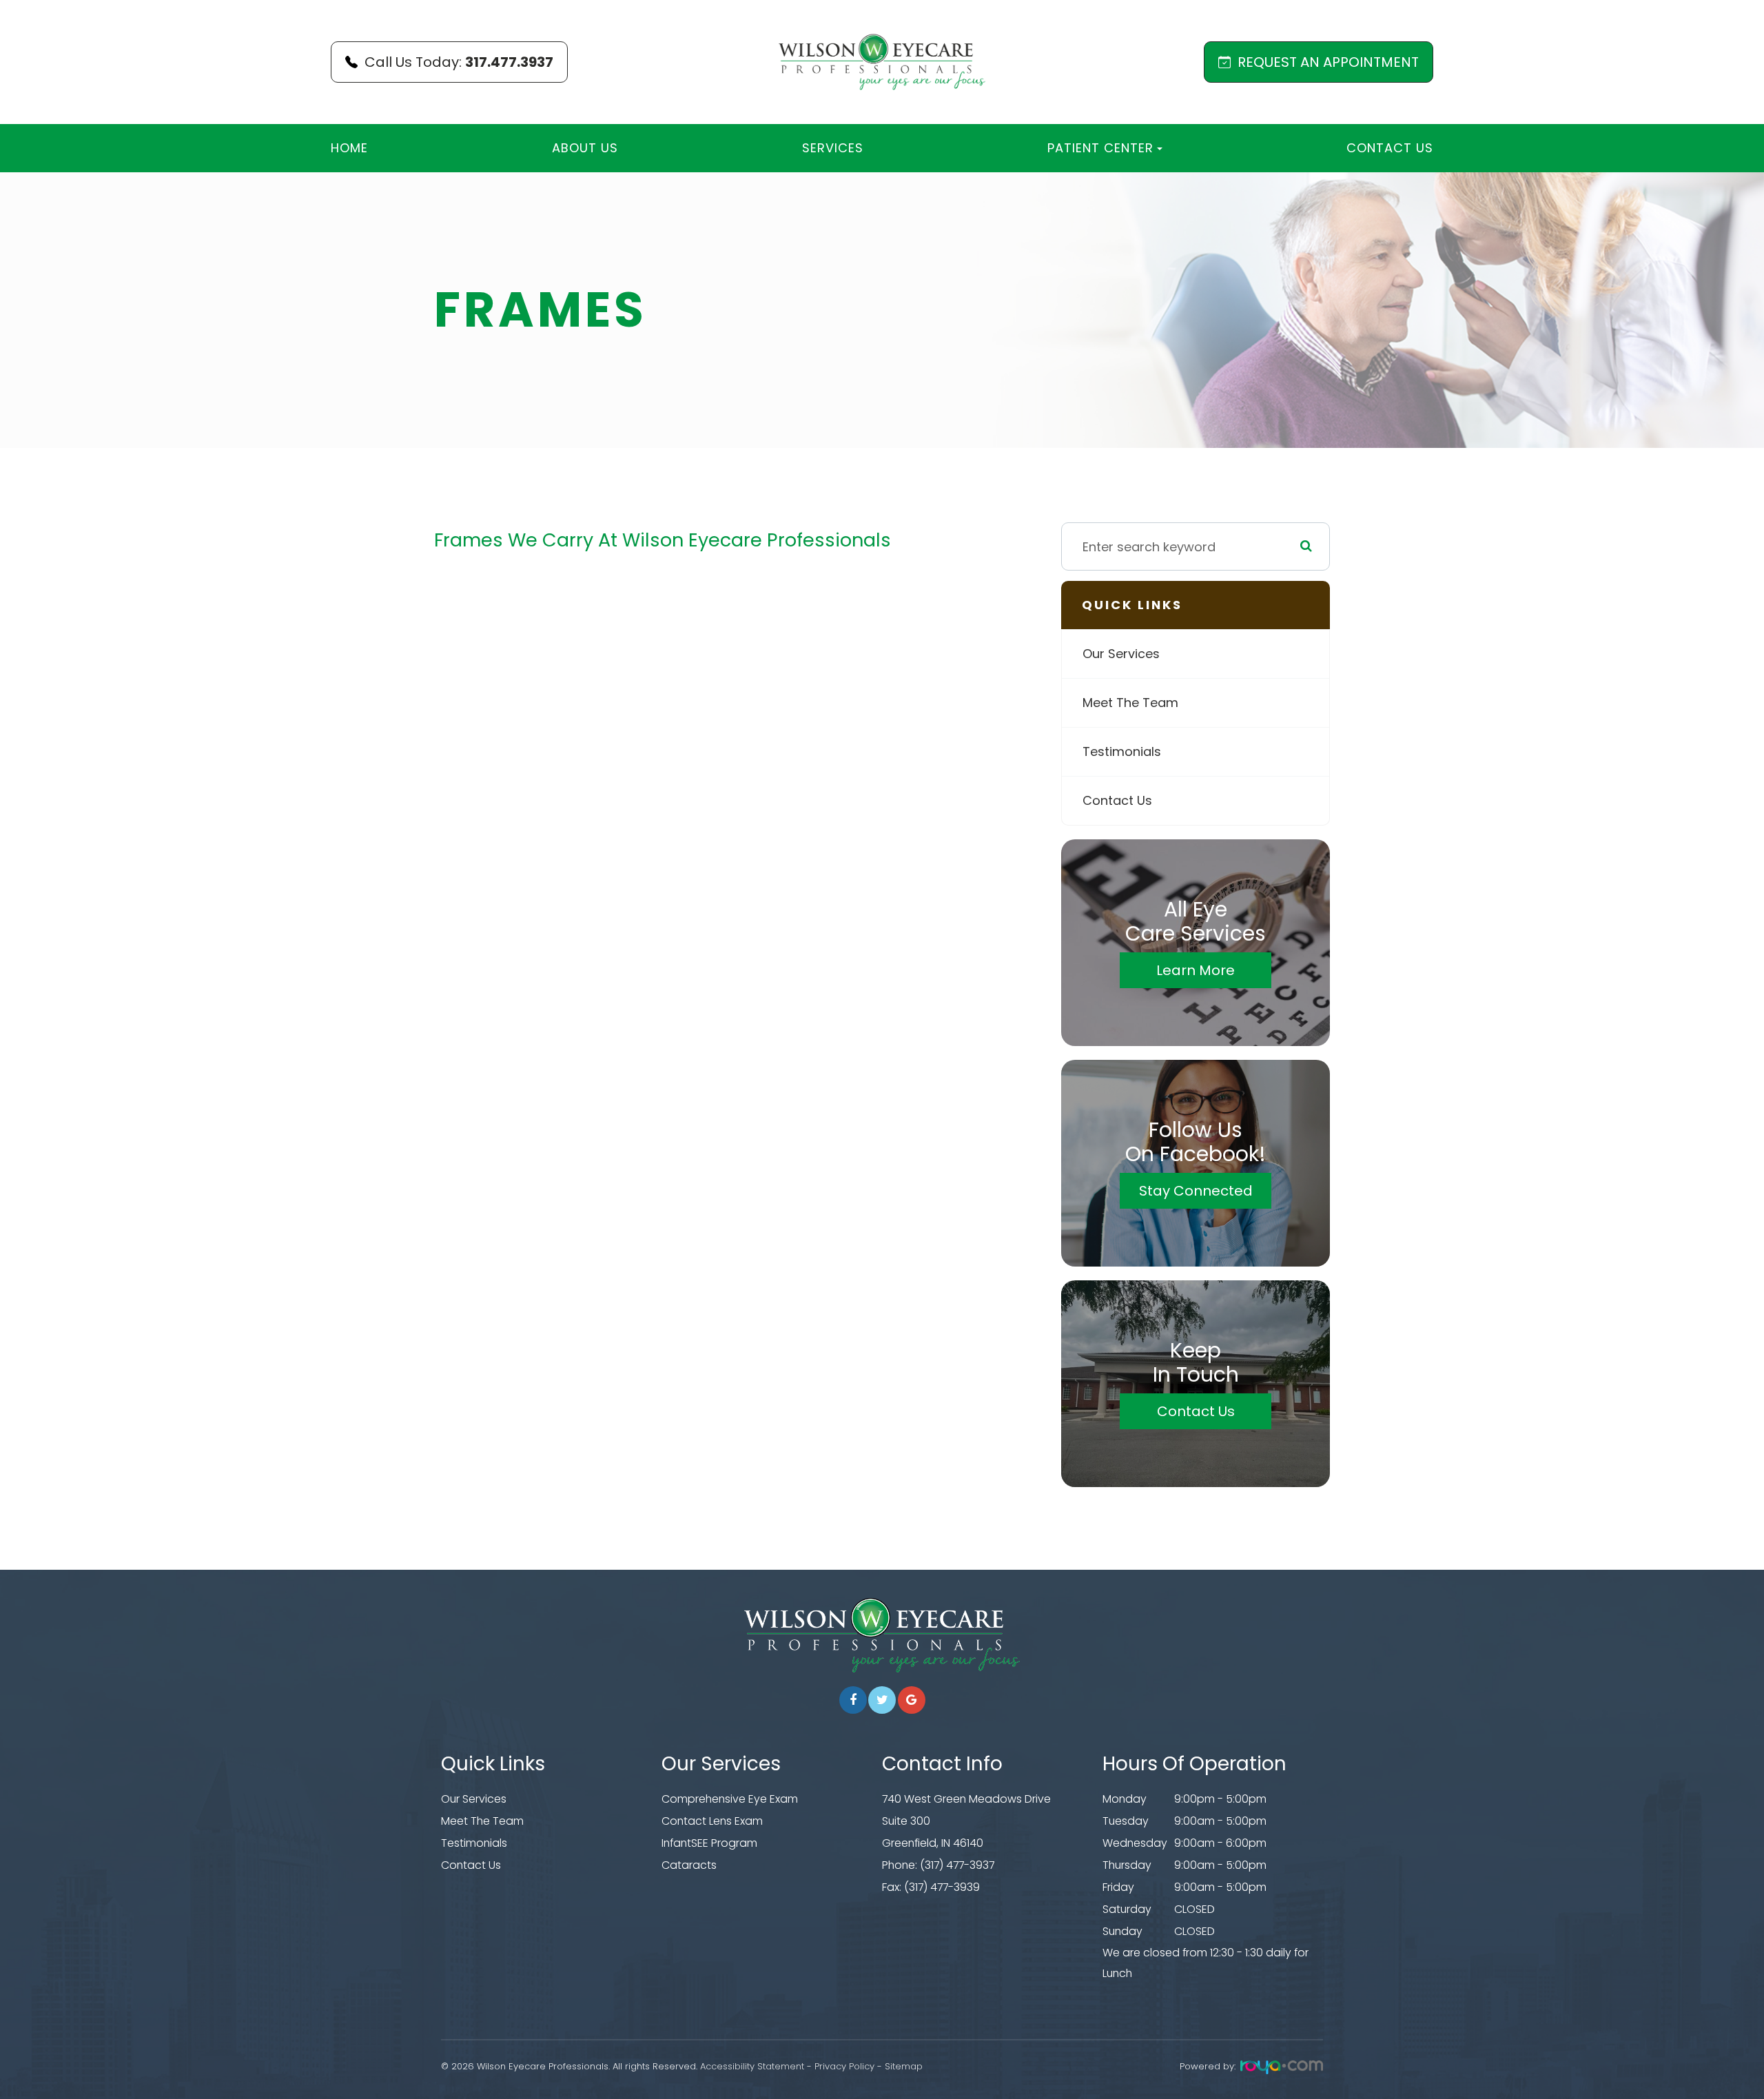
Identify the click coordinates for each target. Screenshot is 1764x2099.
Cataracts (689, 1865)
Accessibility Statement (752, 2066)
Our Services (1121, 654)
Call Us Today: (459, 62)
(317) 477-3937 (957, 1865)
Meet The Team (1130, 703)
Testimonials (1122, 751)
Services (833, 148)
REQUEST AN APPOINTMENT (1328, 62)
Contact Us (1390, 148)
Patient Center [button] (1100, 148)
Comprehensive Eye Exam (730, 1799)
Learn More (1196, 970)
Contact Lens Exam (712, 1821)
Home (349, 148)
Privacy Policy (844, 2066)
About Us (585, 148)
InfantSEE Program (709, 1843)
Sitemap (904, 2066)
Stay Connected (1196, 1191)
